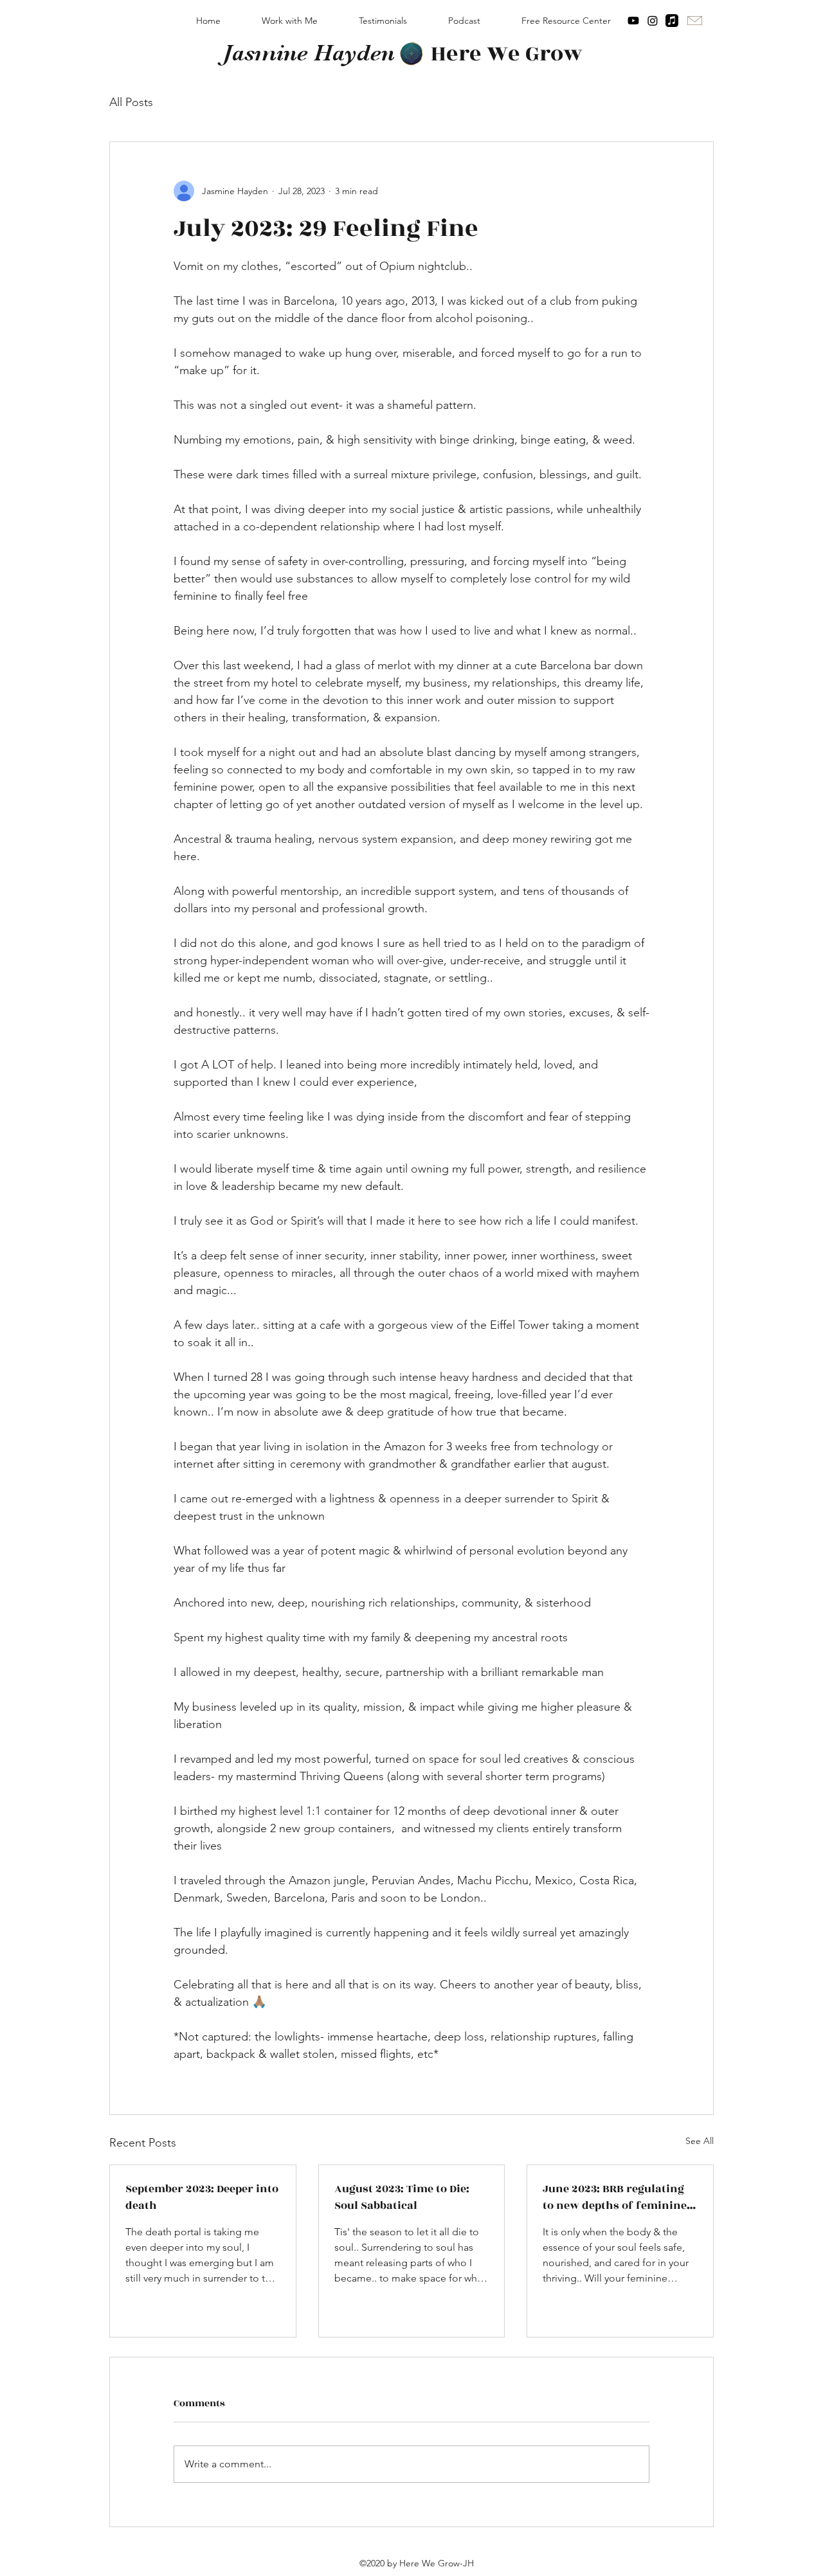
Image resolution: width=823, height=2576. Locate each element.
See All (700, 2141)
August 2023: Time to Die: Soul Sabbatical (402, 2197)
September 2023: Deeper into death (202, 2197)
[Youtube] (633, 21)
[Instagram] (653, 21)
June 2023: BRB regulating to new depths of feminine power (615, 2197)
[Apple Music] (672, 21)
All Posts (131, 102)
